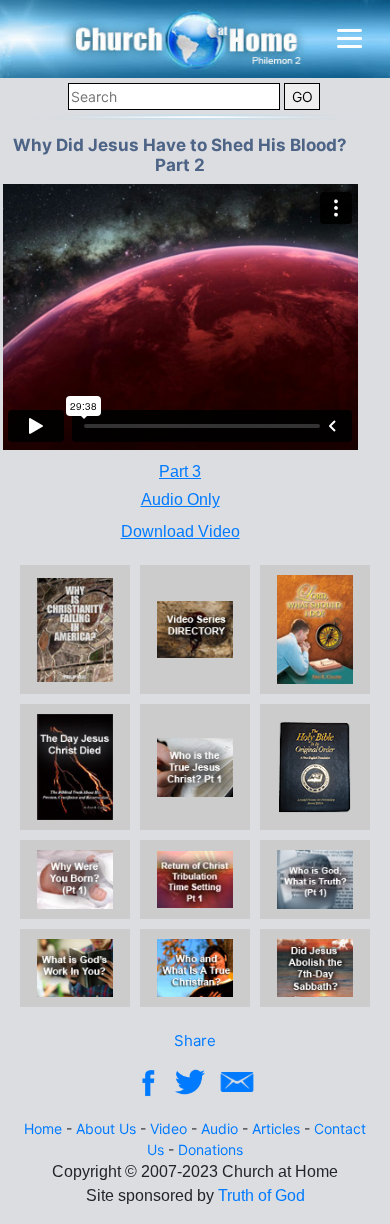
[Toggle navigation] (349, 39)
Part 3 (180, 471)
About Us (106, 1128)
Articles (276, 1128)
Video (168, 1128)
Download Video (180, 531)
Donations (210, 1149)
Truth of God (261, 1195)
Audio (219, 1128)
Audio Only (180, 499)
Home (43, 1128)
